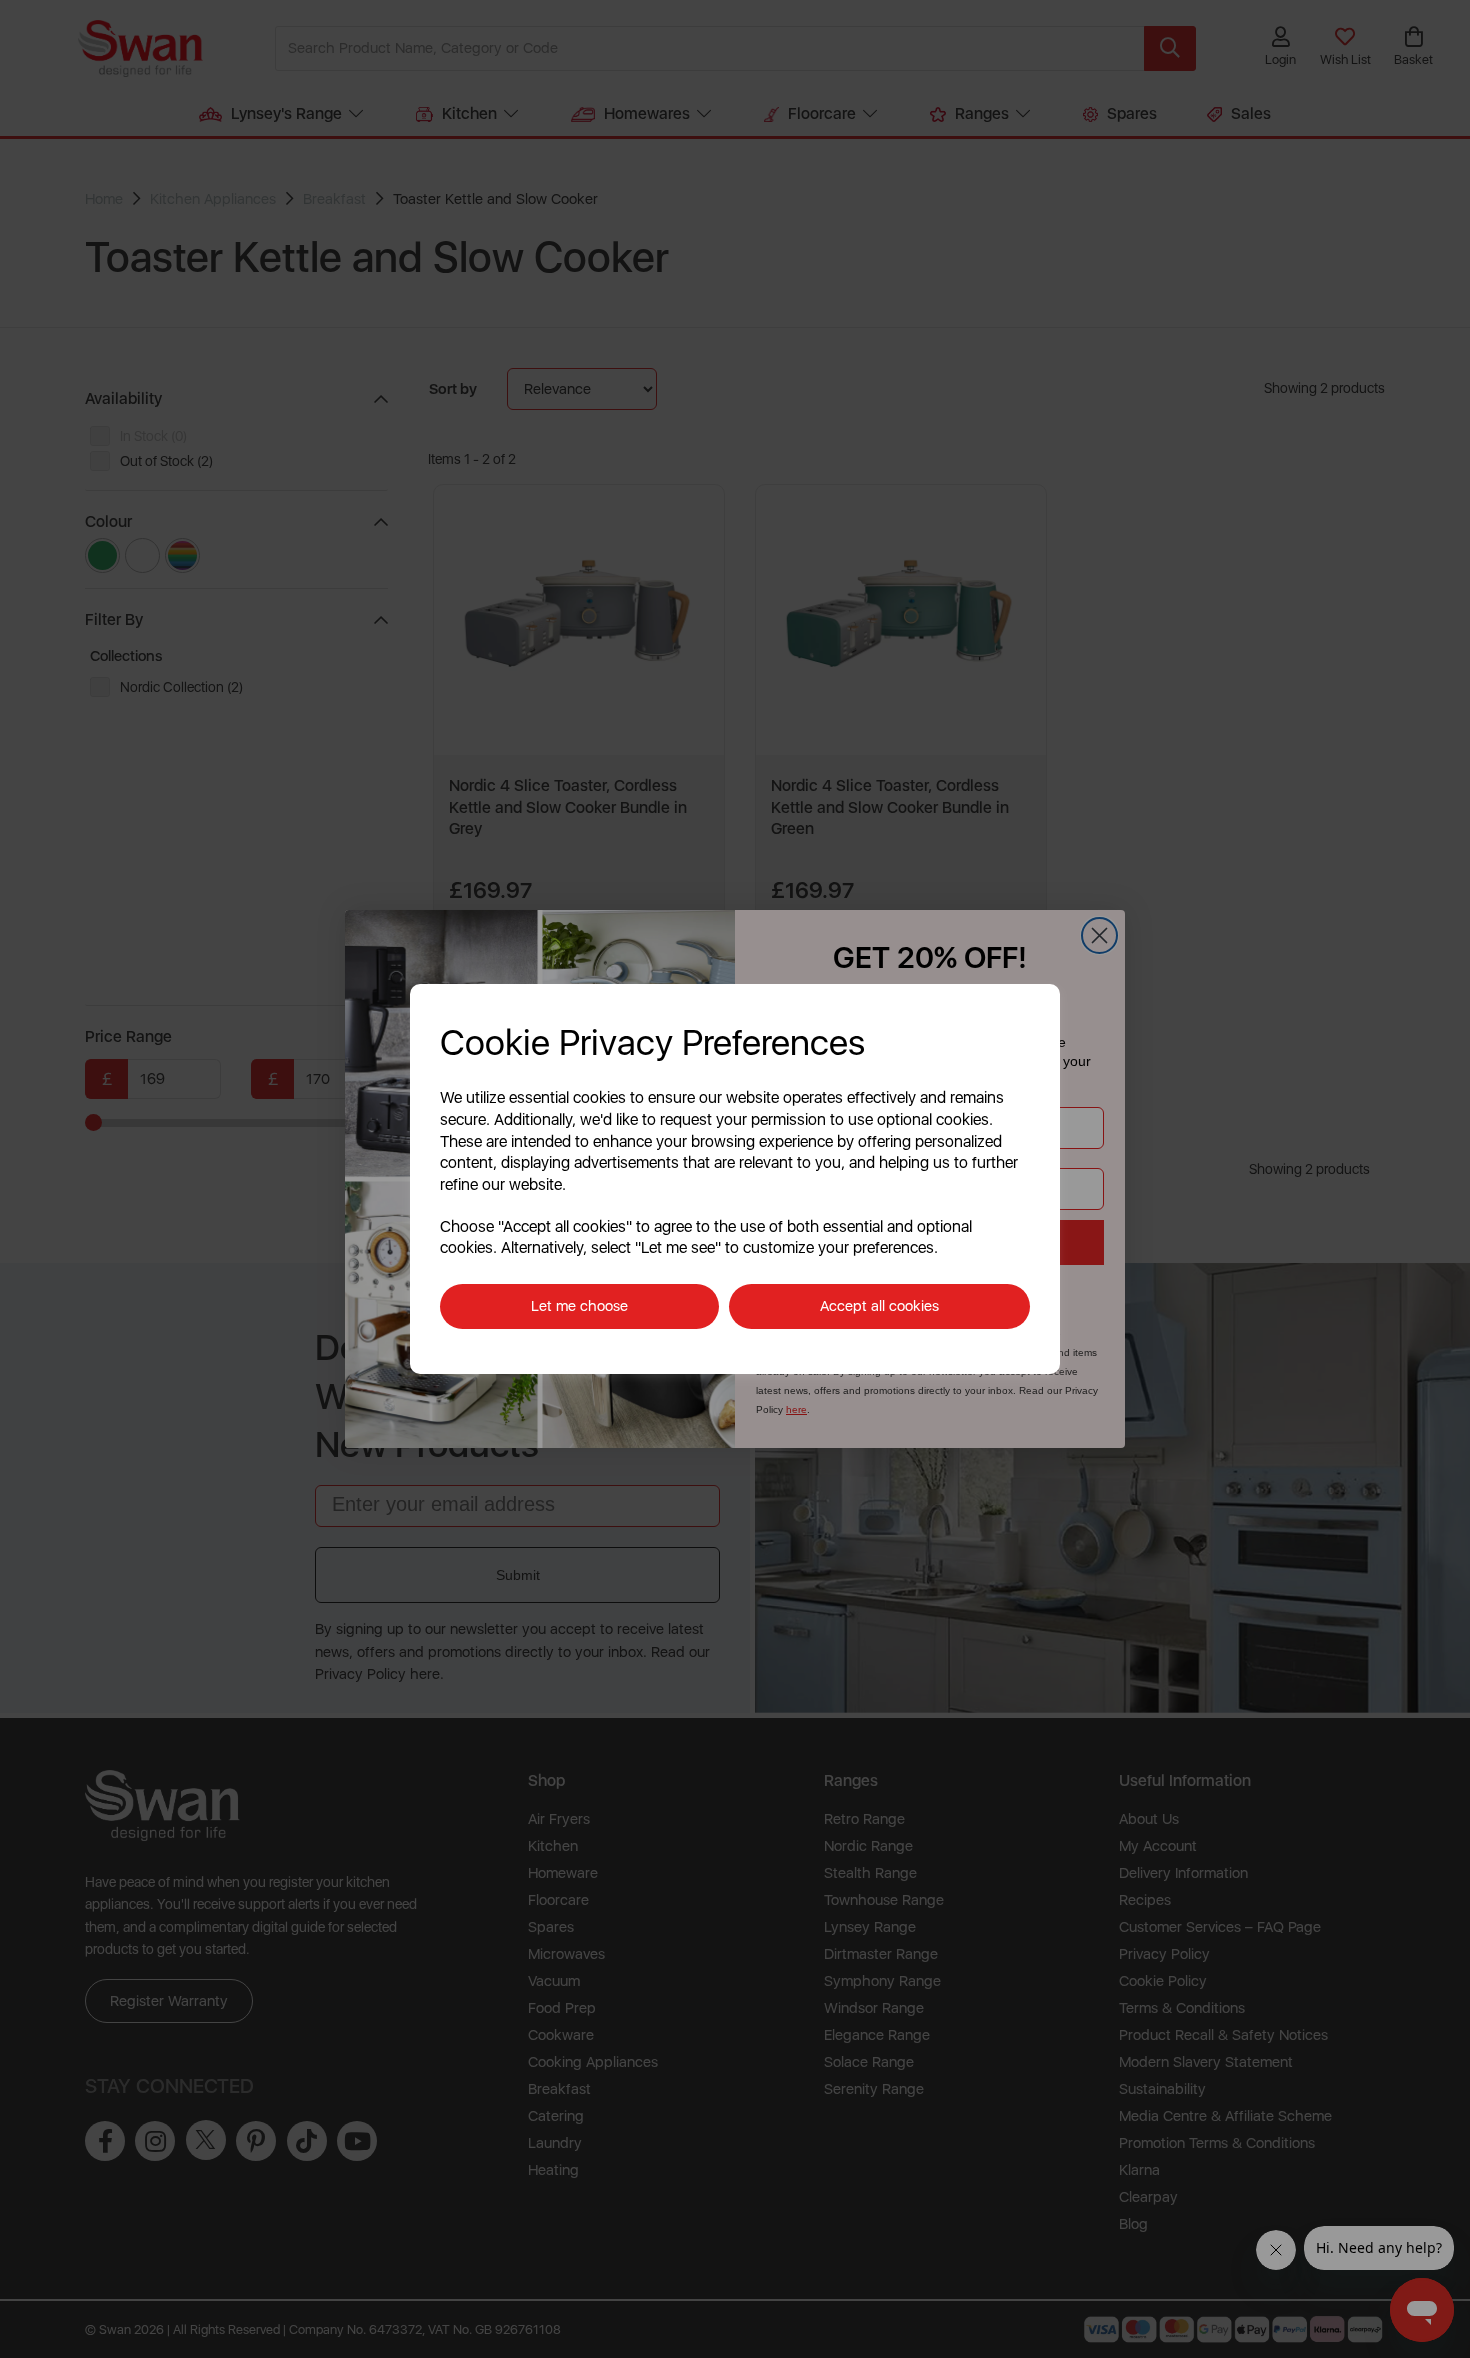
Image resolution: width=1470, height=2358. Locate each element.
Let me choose (579, 1306)
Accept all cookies (879, 1306)
